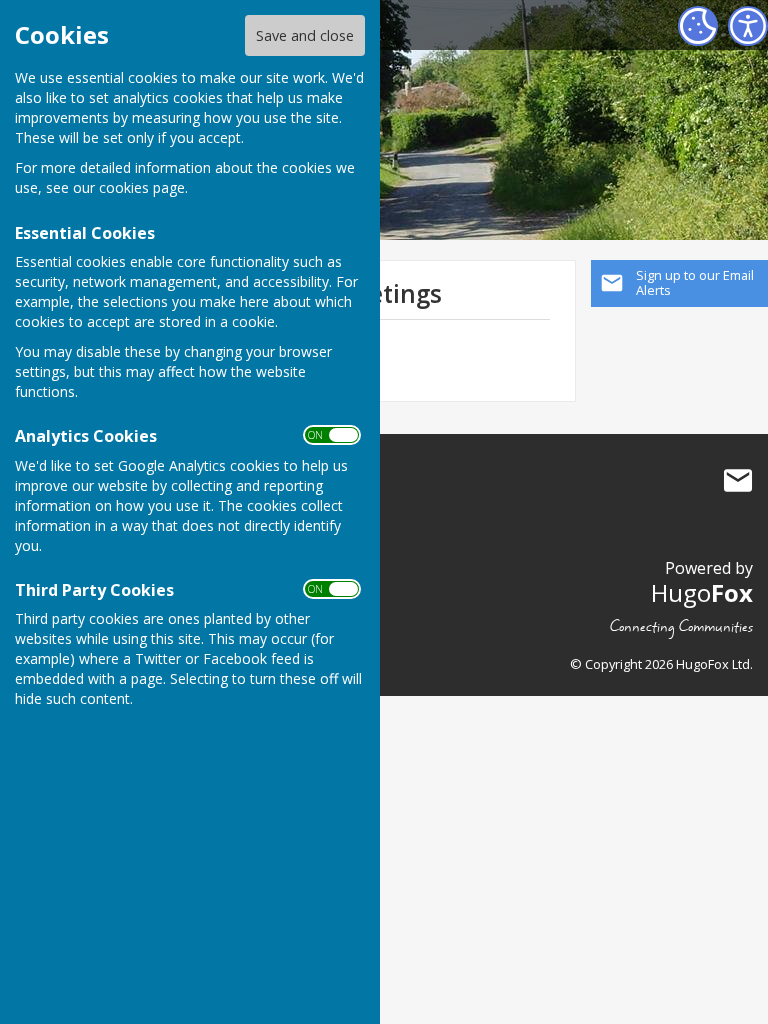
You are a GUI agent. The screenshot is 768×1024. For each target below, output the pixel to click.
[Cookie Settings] (698, 26)
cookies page (142, 187)
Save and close (305, 35)
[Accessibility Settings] (748, 26)
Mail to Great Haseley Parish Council (738, 481)
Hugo (702, 592)
